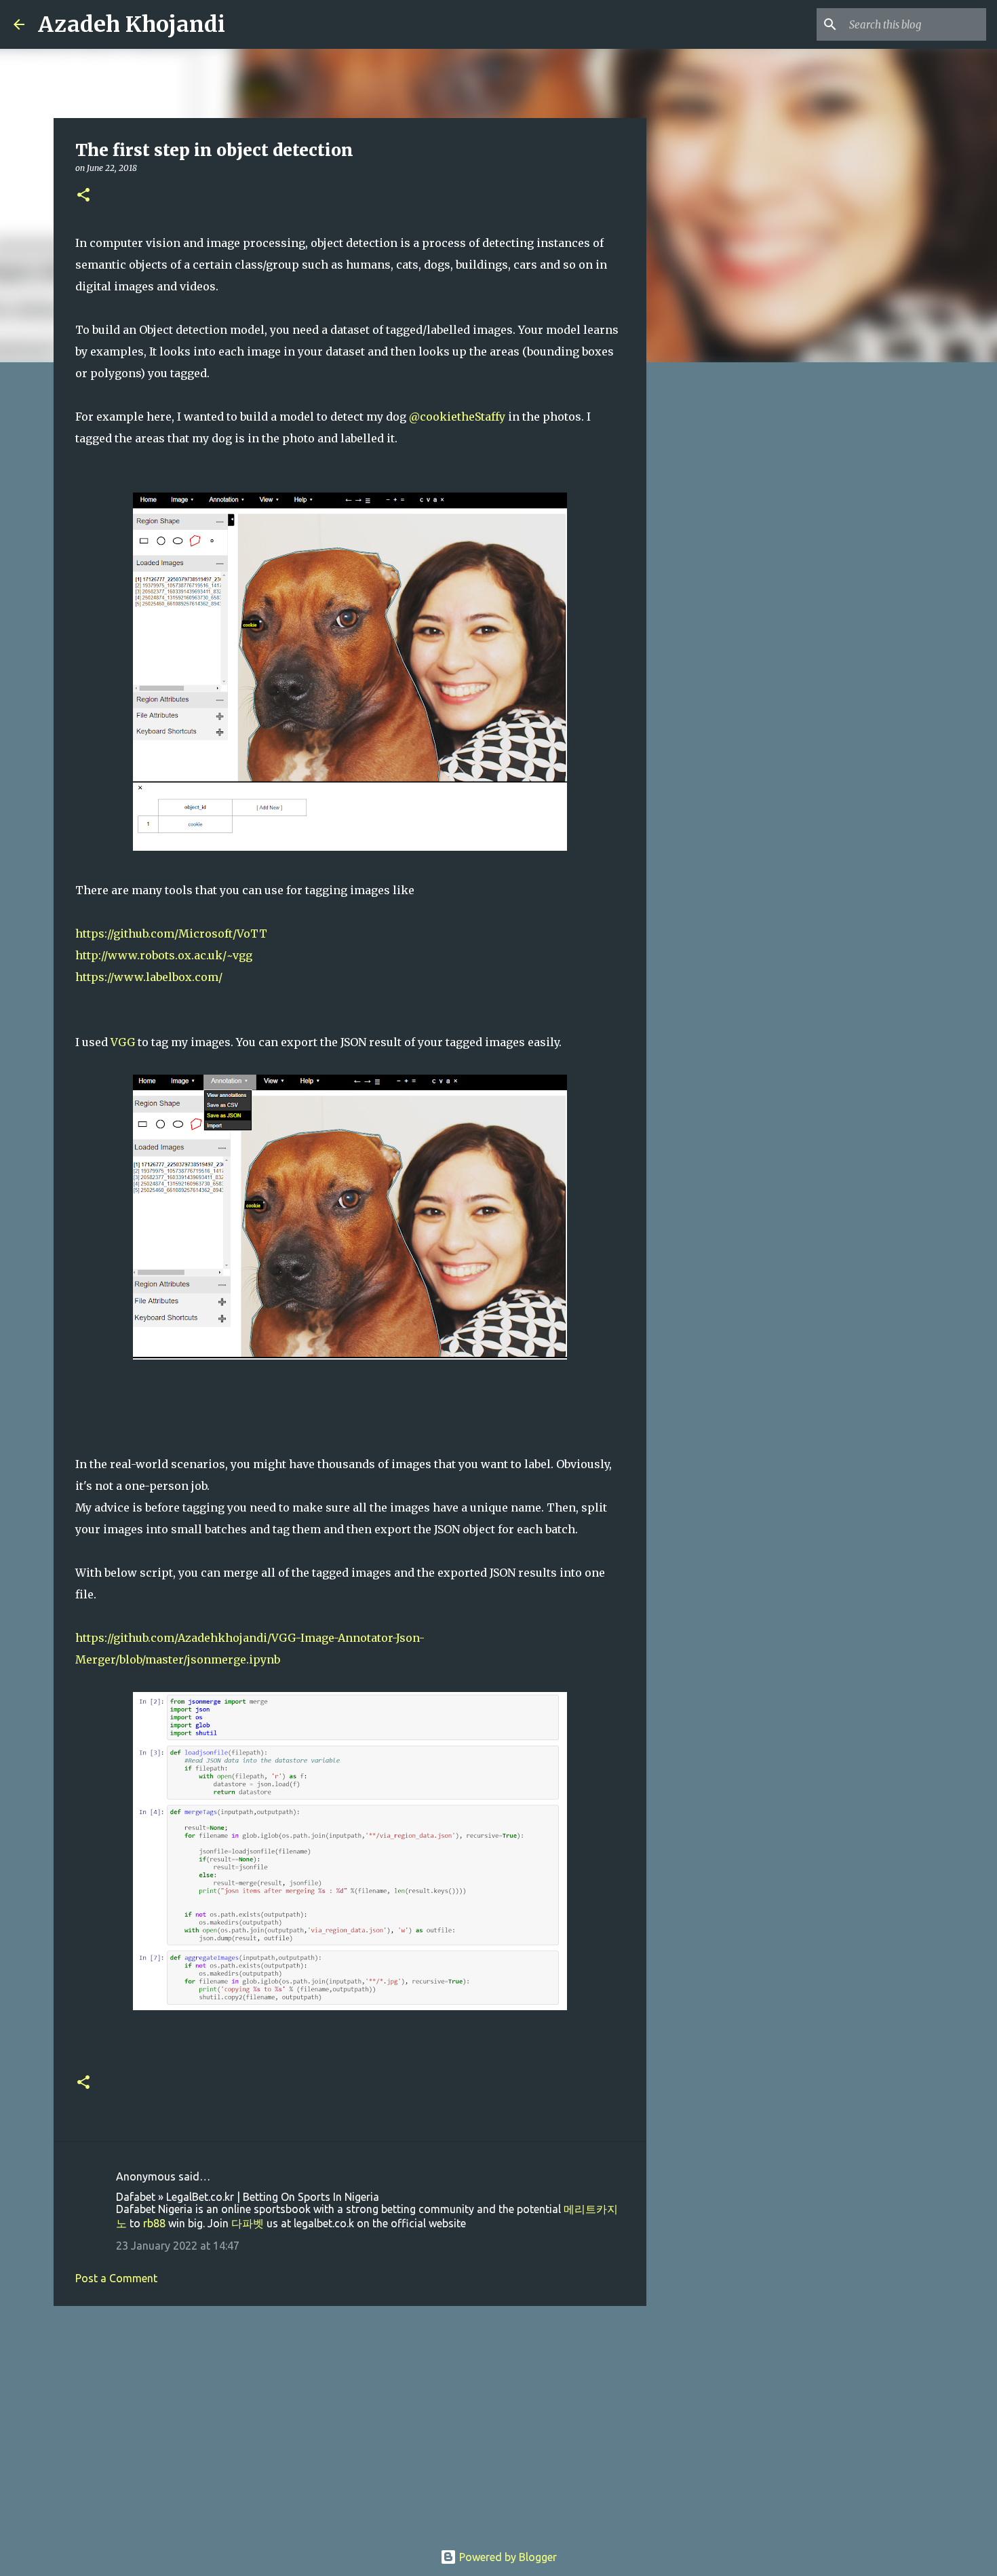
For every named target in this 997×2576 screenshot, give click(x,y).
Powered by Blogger (507, 2557)
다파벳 (248, 2223)
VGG (123, 1042)
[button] (83, 196)
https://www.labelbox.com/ (149, 977)
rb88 (154, 2223)
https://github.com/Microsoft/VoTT (171, 934)
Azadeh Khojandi (132, 24)
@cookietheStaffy (457, 417)
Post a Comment (116, 2278)
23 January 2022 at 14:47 (178, 2246)
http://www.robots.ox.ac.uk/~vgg (164, 955)
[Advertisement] (350, 2421)
